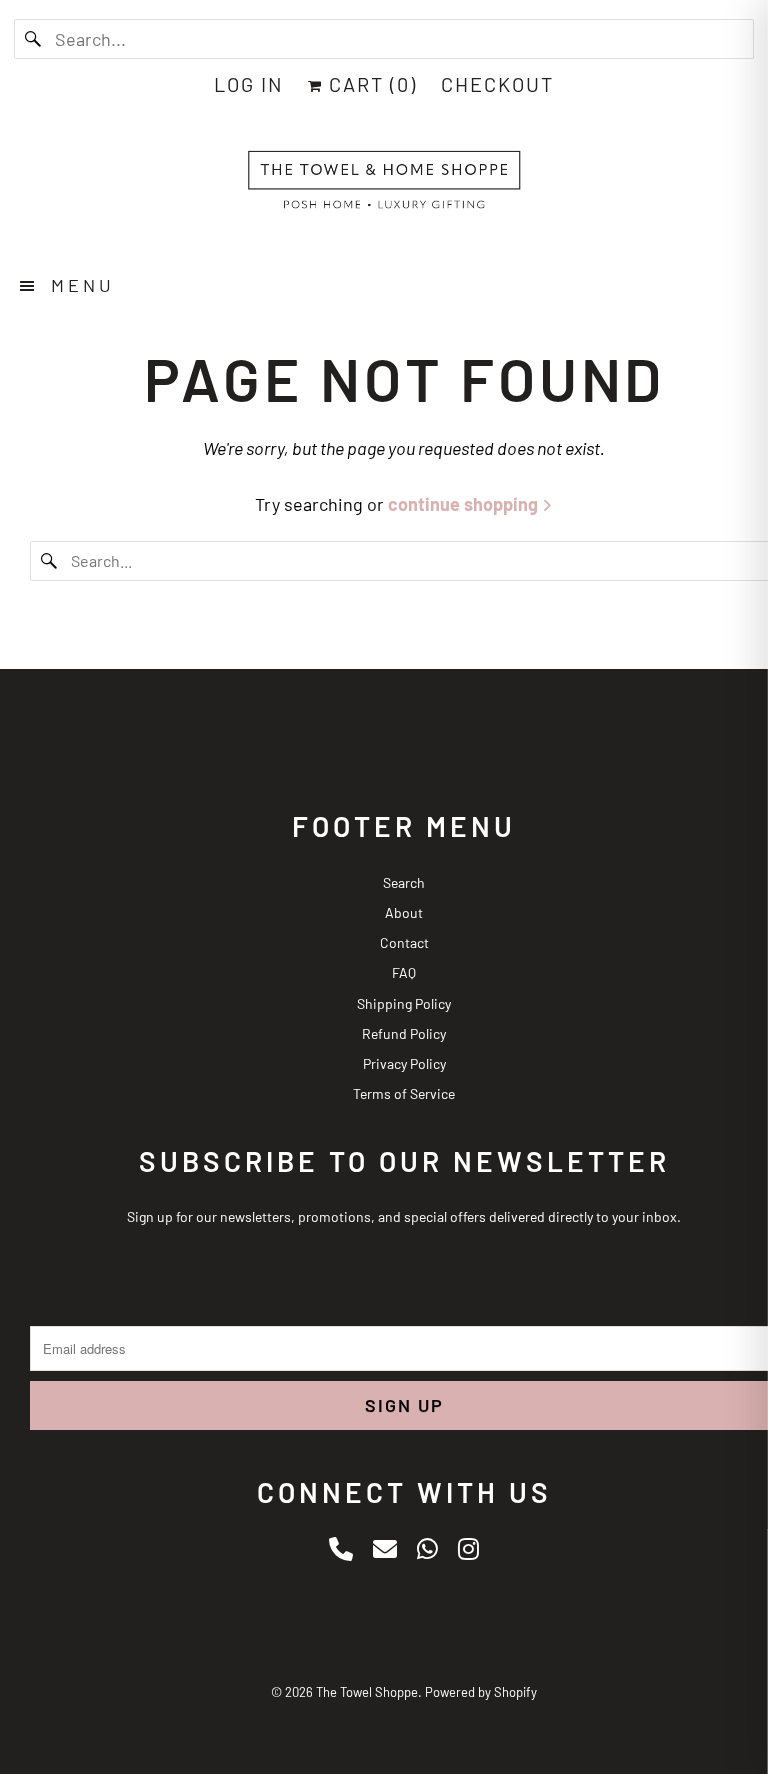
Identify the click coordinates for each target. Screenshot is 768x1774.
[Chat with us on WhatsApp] (427, 1548)
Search (404, 882)
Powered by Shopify (481, 1692)
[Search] (34, 39)
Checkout (497, 84)
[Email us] (385, 1548)
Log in (249, 84)
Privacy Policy (404, 1063)
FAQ (404, 972)
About (404, 912)
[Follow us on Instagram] (468, 1548)
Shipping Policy (404, 1003)
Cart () (370, 84)
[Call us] (341, 1548)
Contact (404, 942)
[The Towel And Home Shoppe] (384, 185)
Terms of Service (404, 1093)
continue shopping (465, 504)
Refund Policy (404, 1033)
